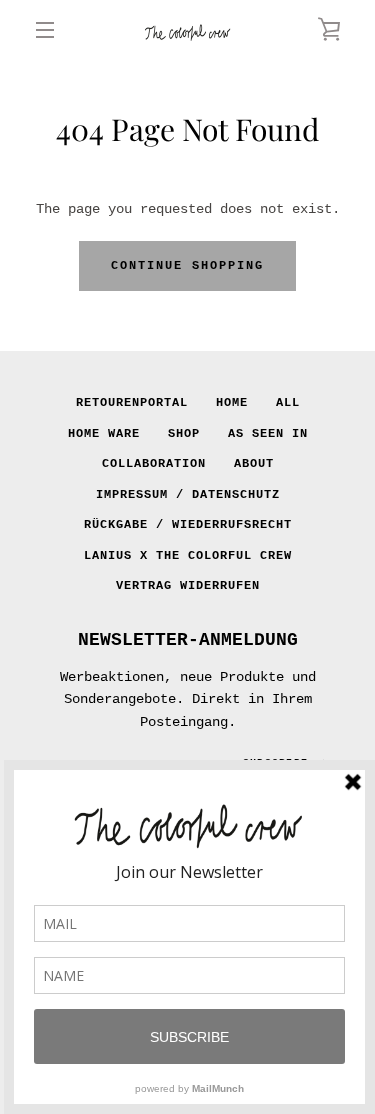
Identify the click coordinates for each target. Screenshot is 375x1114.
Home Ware (104, 434)
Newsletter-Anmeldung (188, 640)
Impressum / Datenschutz (188, 495)
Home (232, 403)
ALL (288, 403)
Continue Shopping (187, 266)
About (254, 464)
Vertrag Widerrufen (188, 586)
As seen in (268, 434)
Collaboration (154, 464)
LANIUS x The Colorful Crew (188, 556)
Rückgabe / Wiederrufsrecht (188, 525)
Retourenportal (132, 403)
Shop (184, 434)
